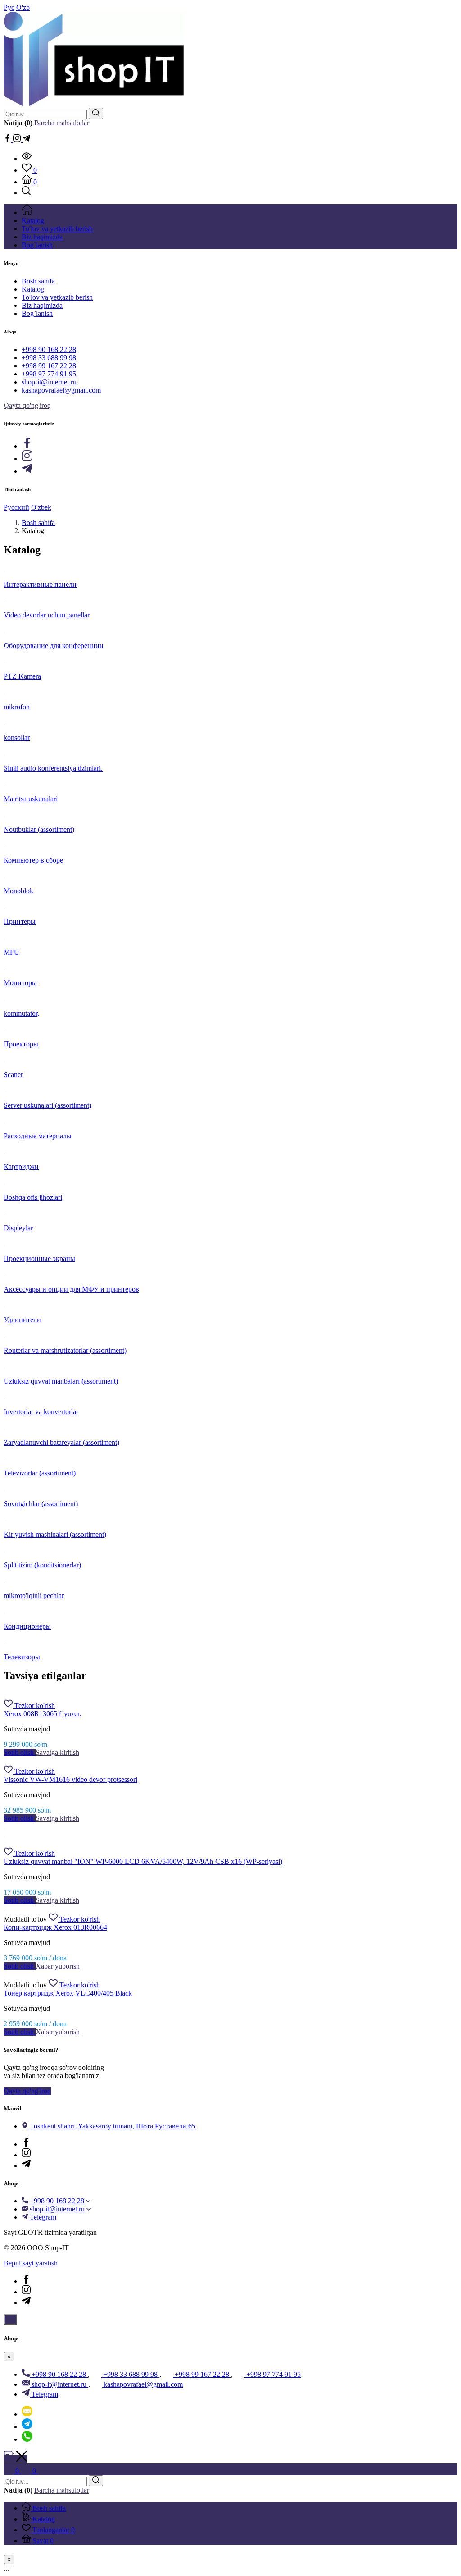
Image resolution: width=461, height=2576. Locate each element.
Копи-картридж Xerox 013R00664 (55, 1927)
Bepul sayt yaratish (31, 2263)
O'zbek (41, 507)
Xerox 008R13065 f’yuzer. (42, 1714)
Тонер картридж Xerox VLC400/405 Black (68, 1993)
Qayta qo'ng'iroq (27, 405)
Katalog (33, 289)
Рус (9, 7)
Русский (16, 507)
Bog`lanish (37, 313)
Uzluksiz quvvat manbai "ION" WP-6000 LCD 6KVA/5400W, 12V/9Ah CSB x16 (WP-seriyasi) (143, 1861)
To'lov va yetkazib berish (57, 297)
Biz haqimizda (42, 305)
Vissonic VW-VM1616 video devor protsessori (70, 1779)
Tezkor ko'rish (35, 1706)
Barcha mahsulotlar (62, 123)
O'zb (23, 7)
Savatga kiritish (57, 1752)
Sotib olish (20, 1752)
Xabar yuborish (58, 1966)
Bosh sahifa (38, 281)
